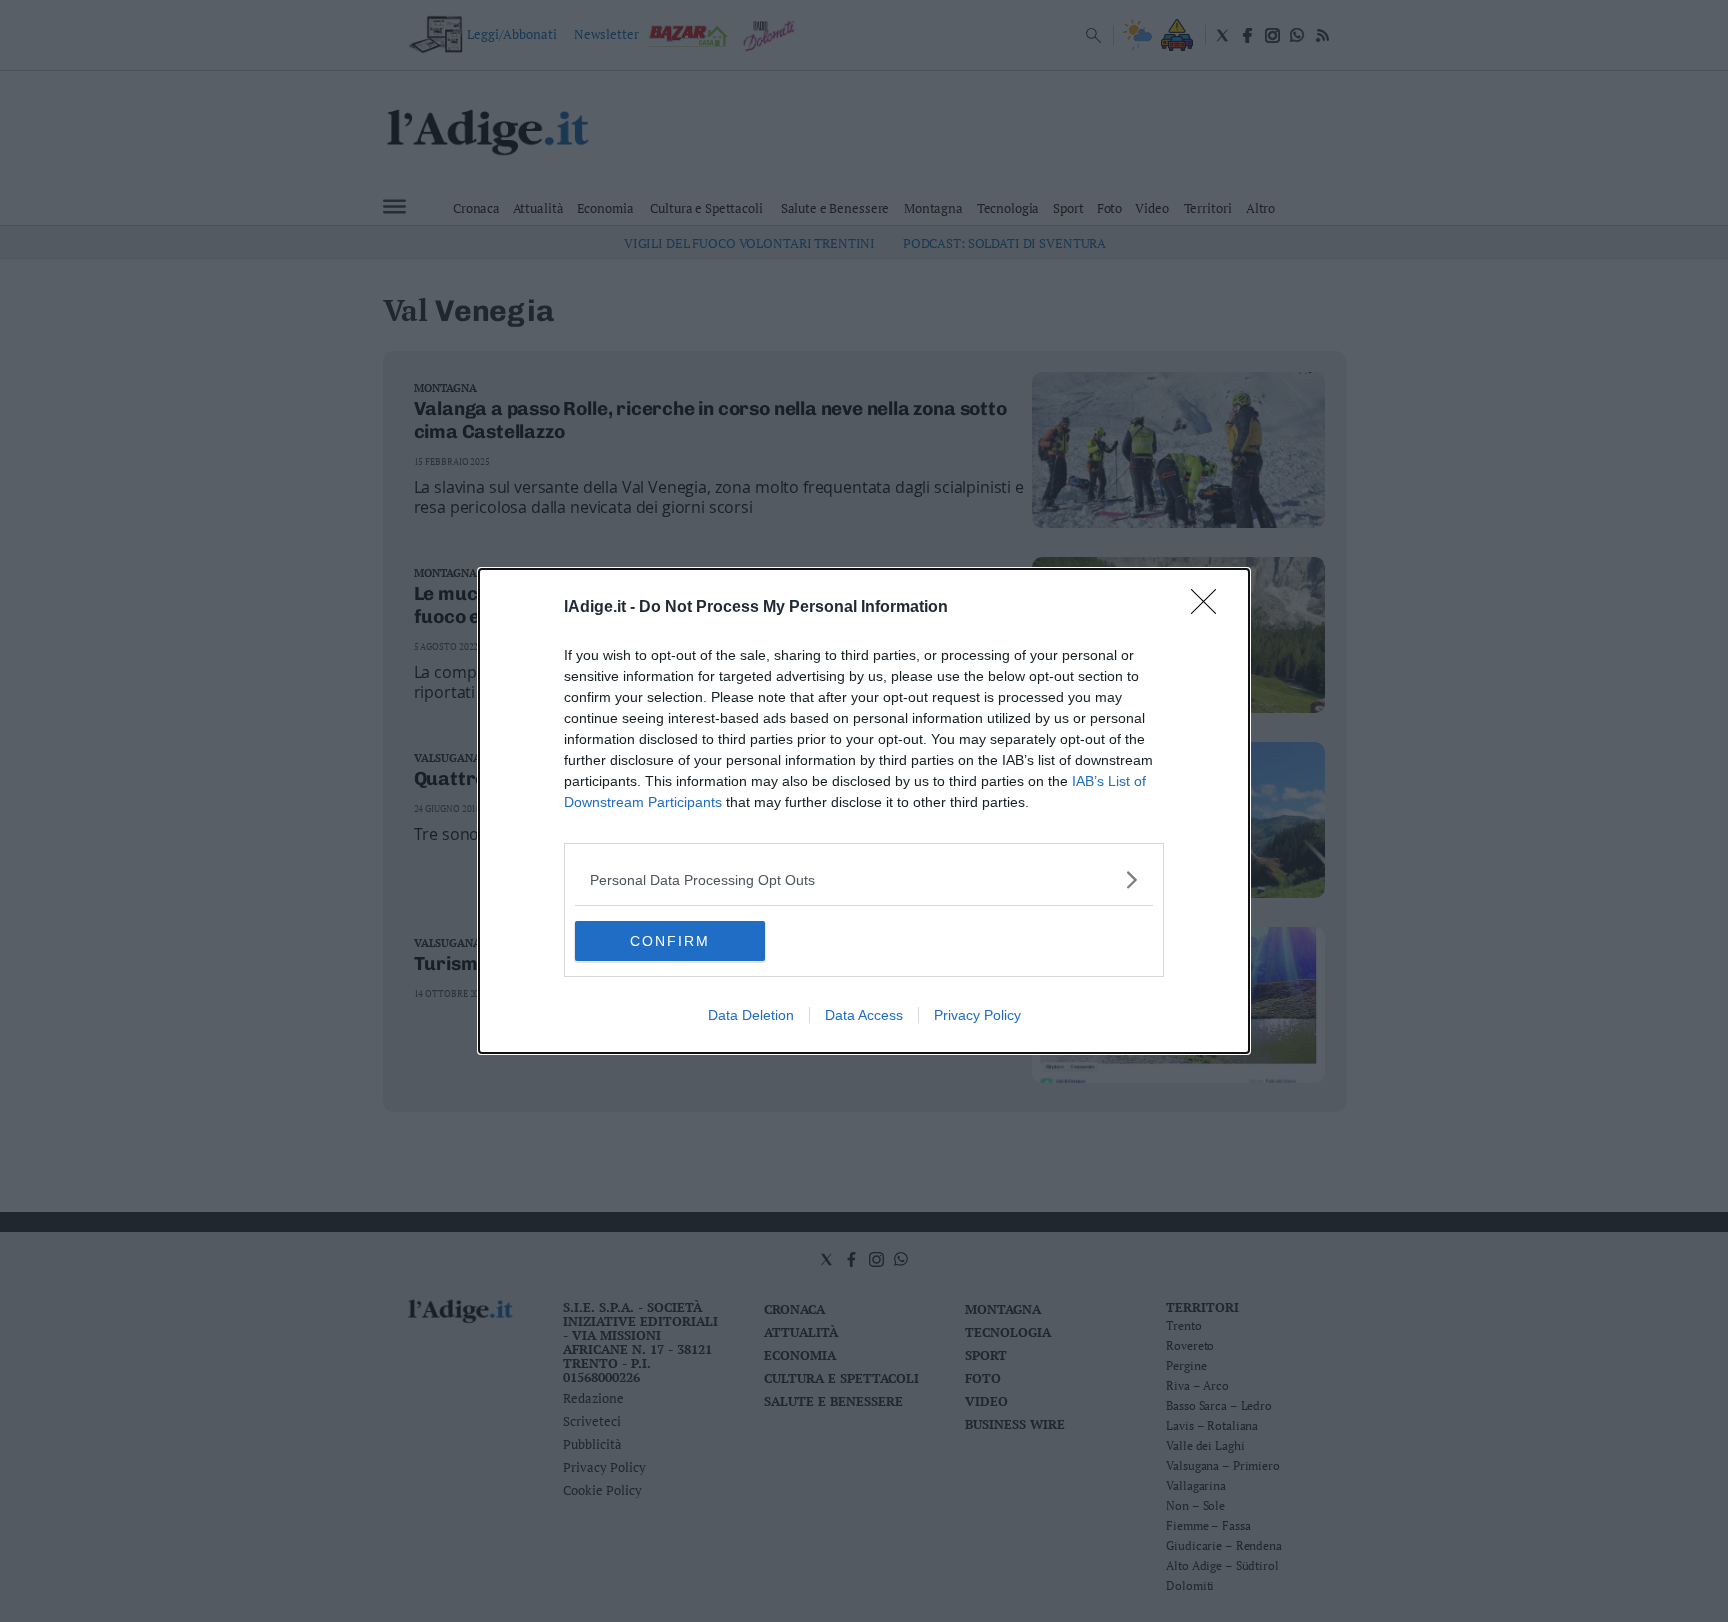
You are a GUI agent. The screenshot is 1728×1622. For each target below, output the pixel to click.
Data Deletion (751, 1015)
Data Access (864, 1015)
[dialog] (864, 811)
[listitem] (864, 879)
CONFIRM (670, 941)
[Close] (1210, 608)
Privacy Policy (977, 1015)
